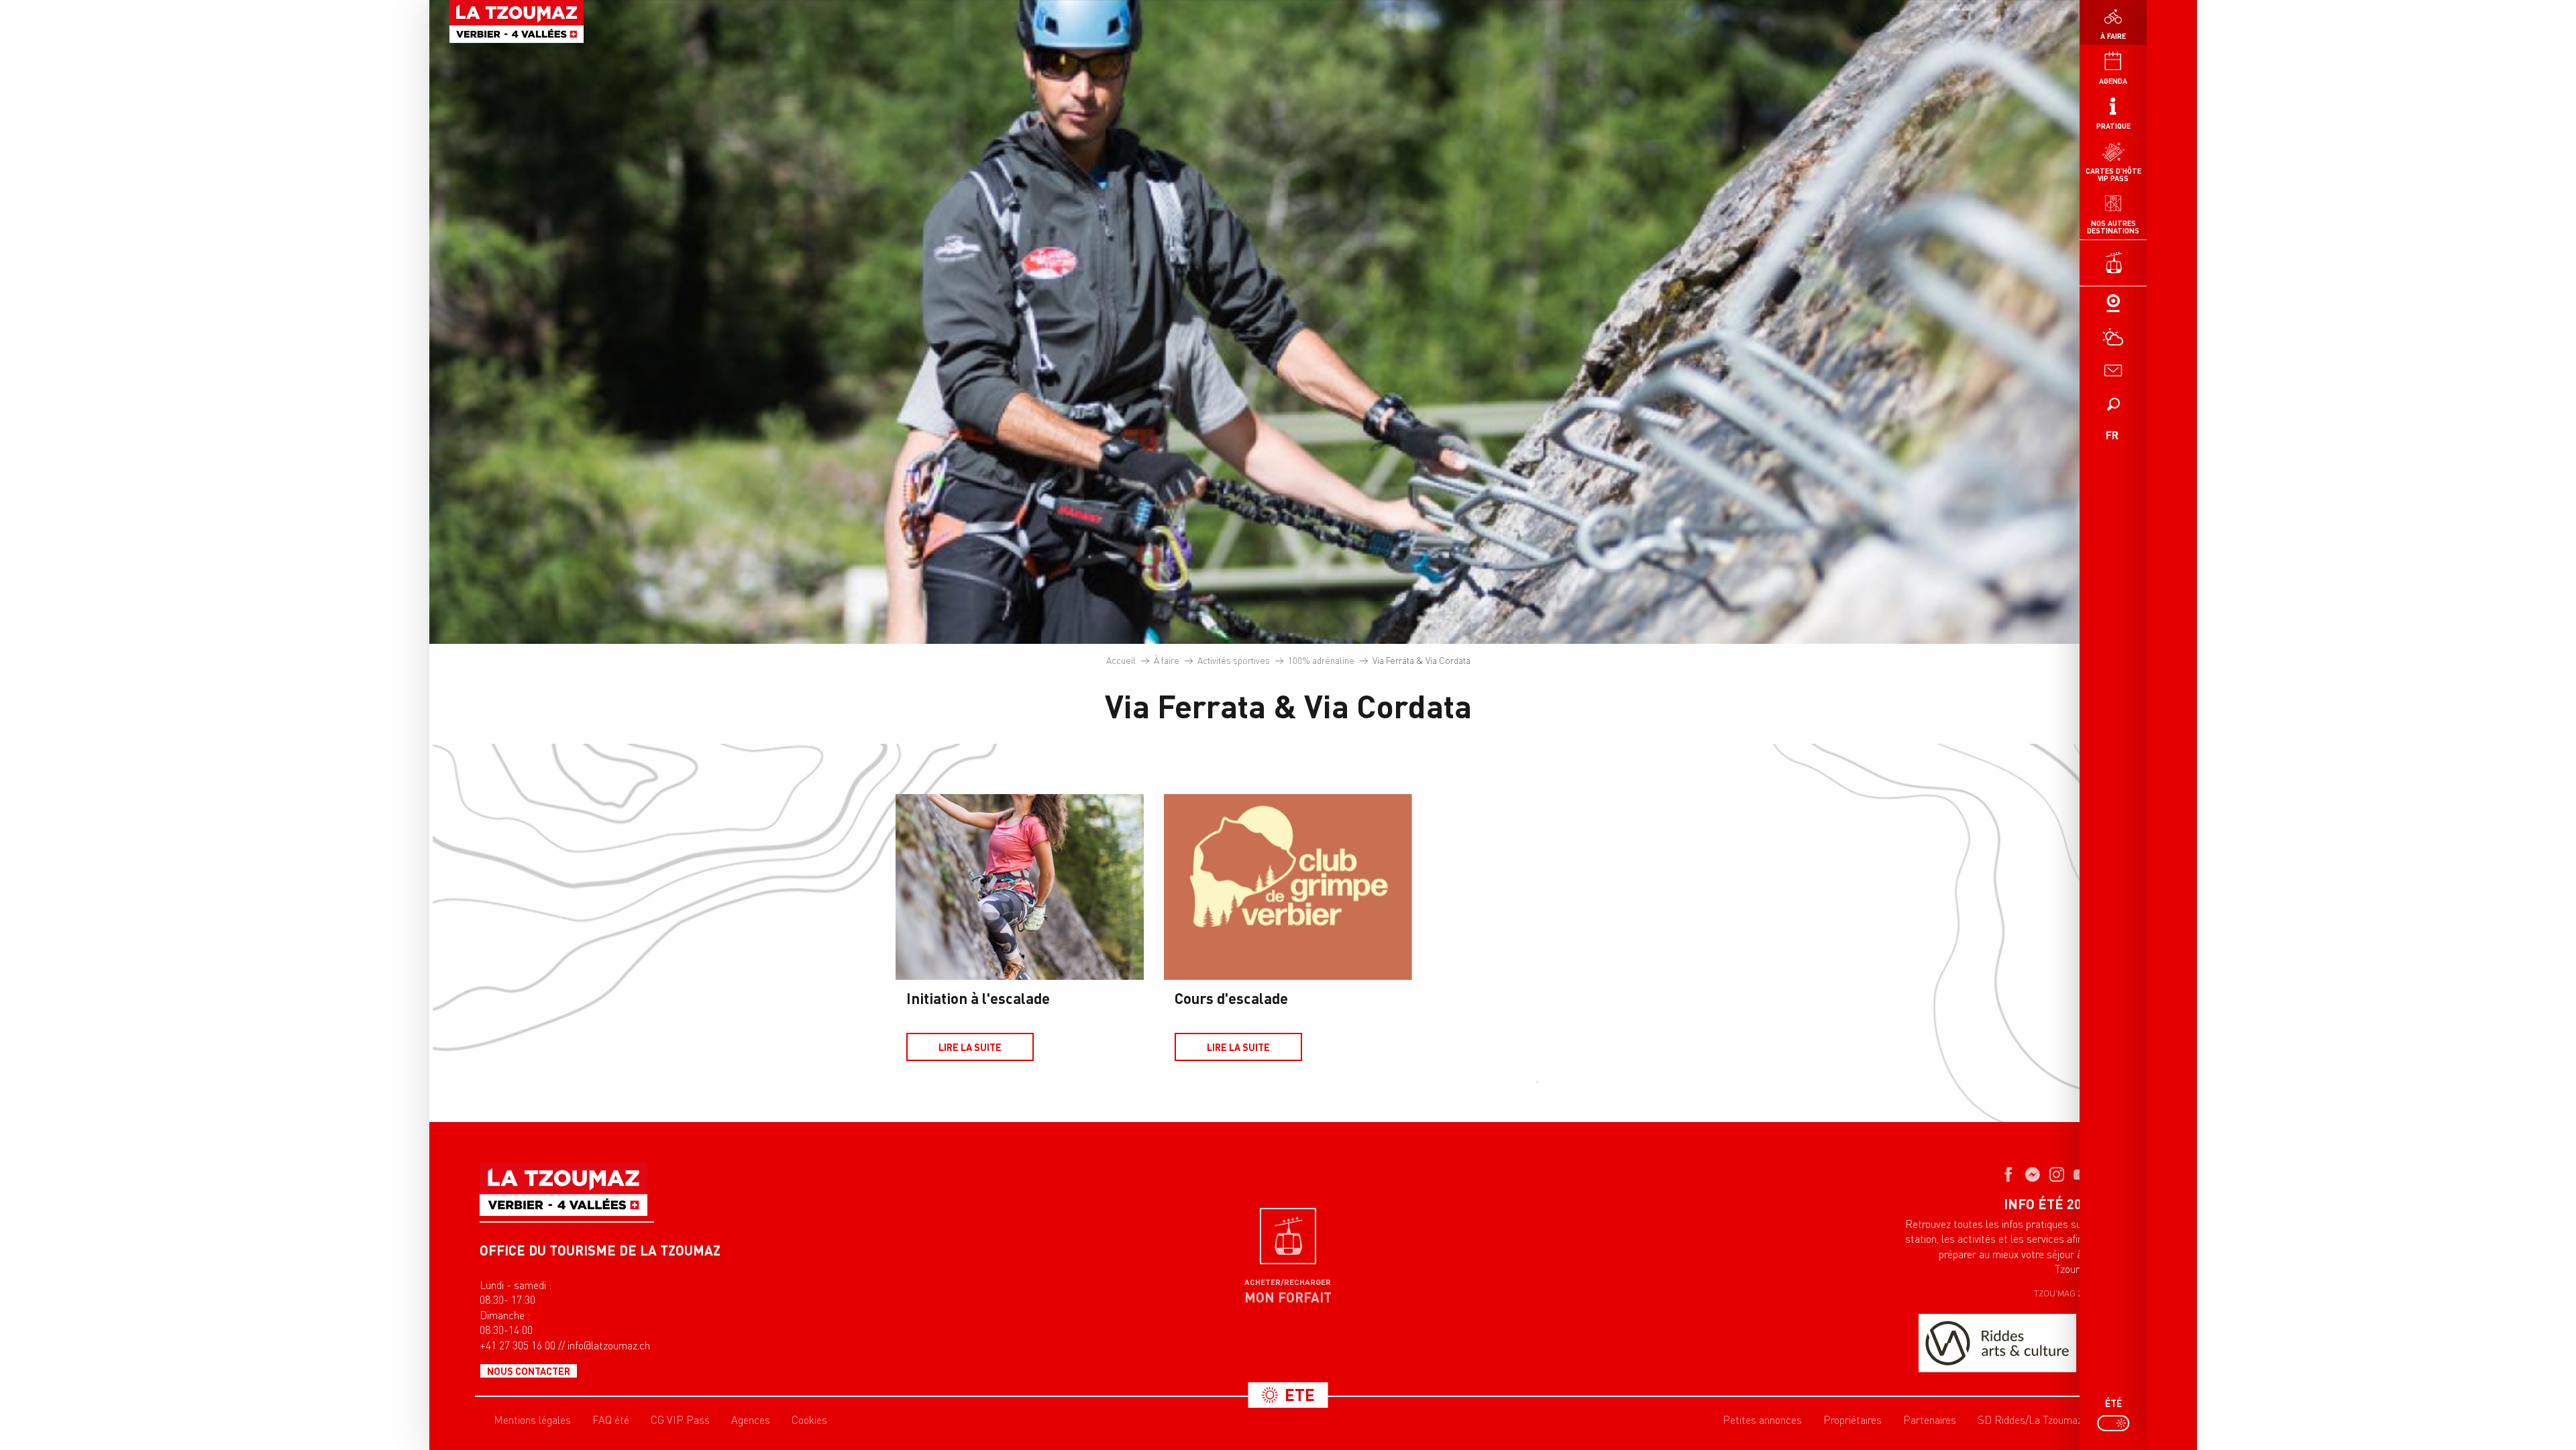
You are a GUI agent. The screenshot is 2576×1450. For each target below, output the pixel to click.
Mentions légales (532, 1420)
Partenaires (1930, 1420)
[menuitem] (517, 21)
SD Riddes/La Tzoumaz (2030, 1420)
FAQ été (611, 1420)
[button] (2113, 404)
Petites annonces (1762, 1420)
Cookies (809, 1420)
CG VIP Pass (680, 1420)
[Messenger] (2033, 1176)
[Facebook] (2008, 1176)
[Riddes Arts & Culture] (1997, 1343)
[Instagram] (2057, 1176)
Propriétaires (1853, 1420)
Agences (751, 1420)
